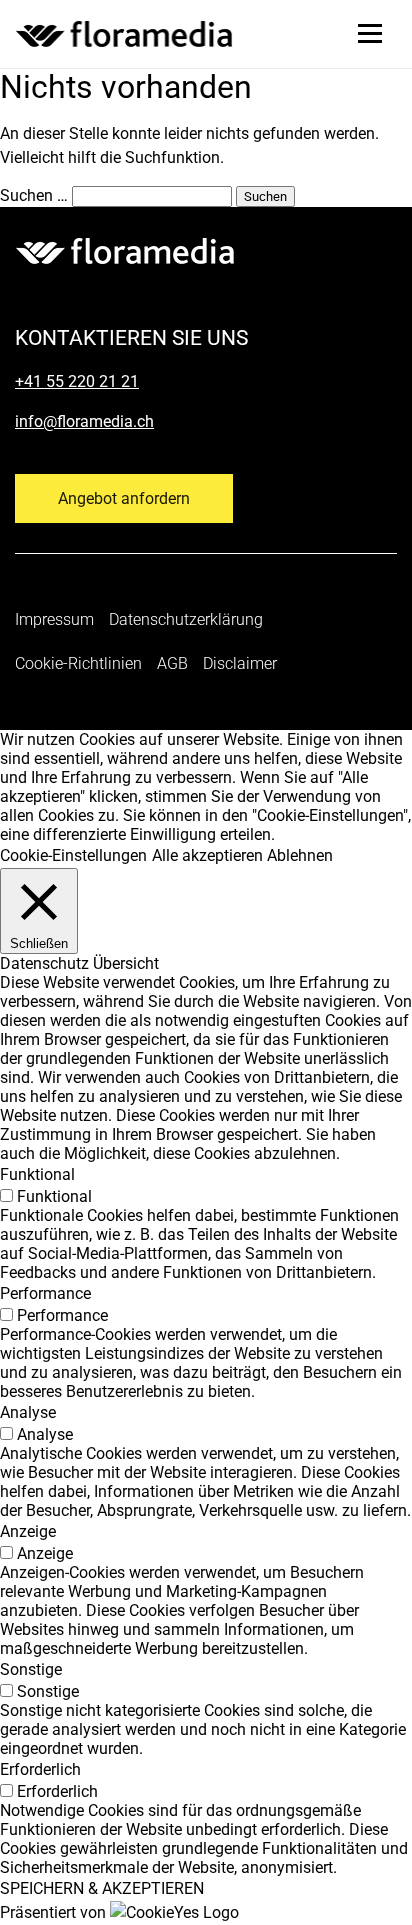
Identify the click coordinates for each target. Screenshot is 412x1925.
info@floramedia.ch (84, 421)
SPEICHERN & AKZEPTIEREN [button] (102, 1888)
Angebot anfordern (124, 498)
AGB (172, 663)
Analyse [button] (28, 1412)
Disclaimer (240, 663)
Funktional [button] (37, 1174)
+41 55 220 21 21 (77, 381)
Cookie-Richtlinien (78, 663)
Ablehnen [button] (300, 855)
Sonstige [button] (31, 1669)
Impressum (54, 619)
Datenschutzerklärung (186, 619)
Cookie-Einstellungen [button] (73, 855)
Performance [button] (45, 1293)
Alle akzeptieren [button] (207, 855)
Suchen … (34, 195)
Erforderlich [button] (40, 1769)
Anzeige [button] (28, 1531)
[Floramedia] (125, 251)
